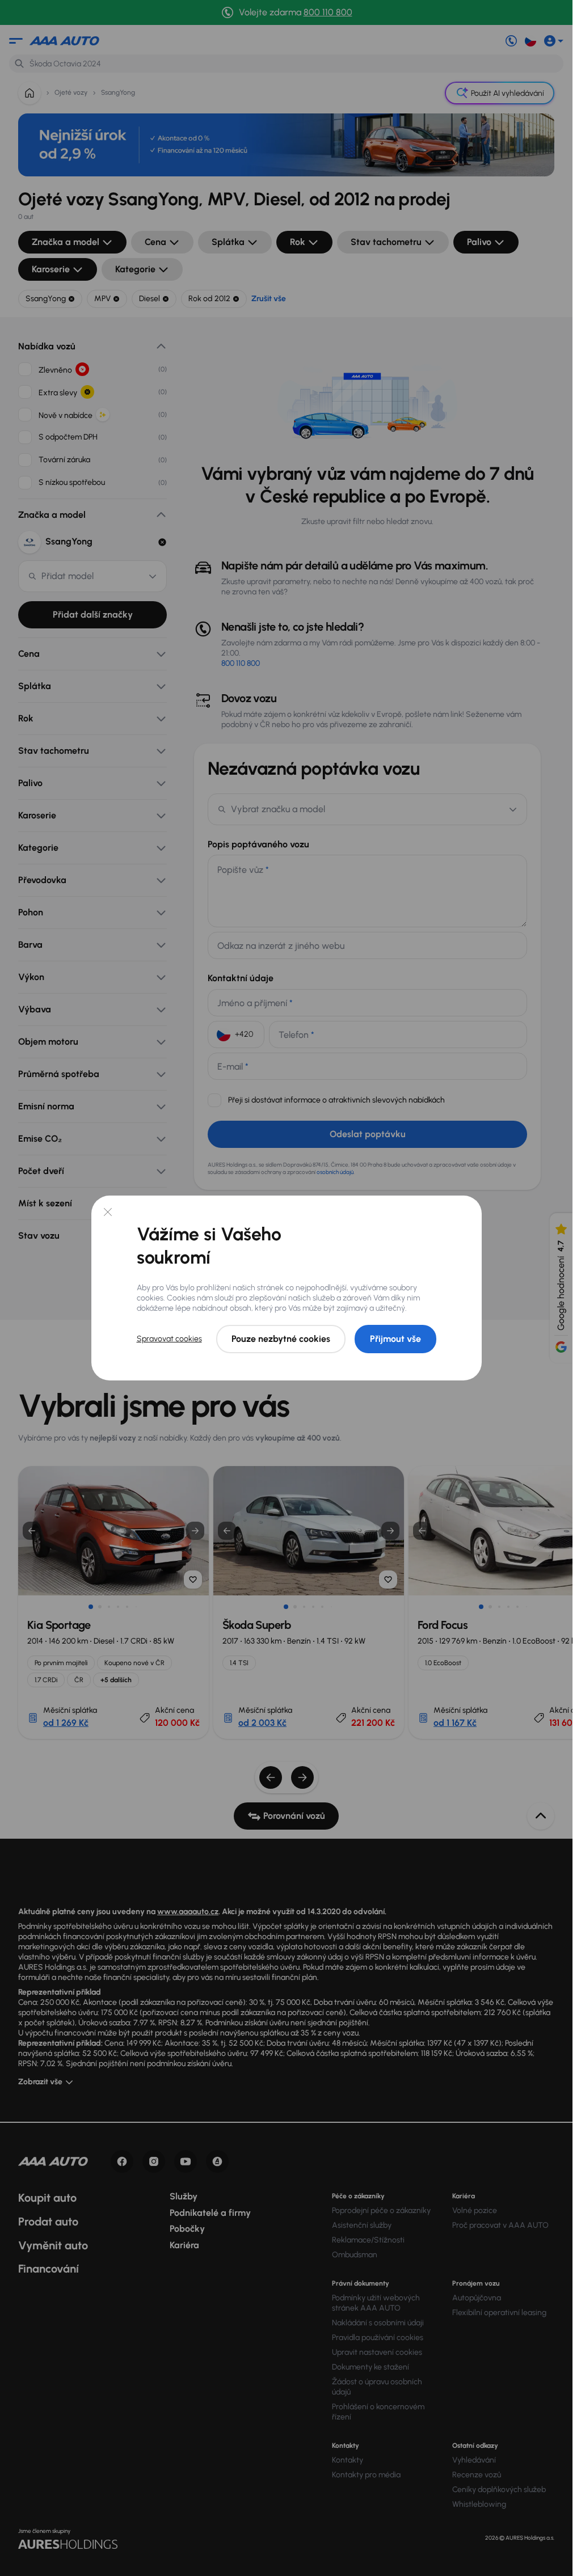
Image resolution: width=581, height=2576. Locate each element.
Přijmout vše (395, 1339)
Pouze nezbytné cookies (281, 1339)
